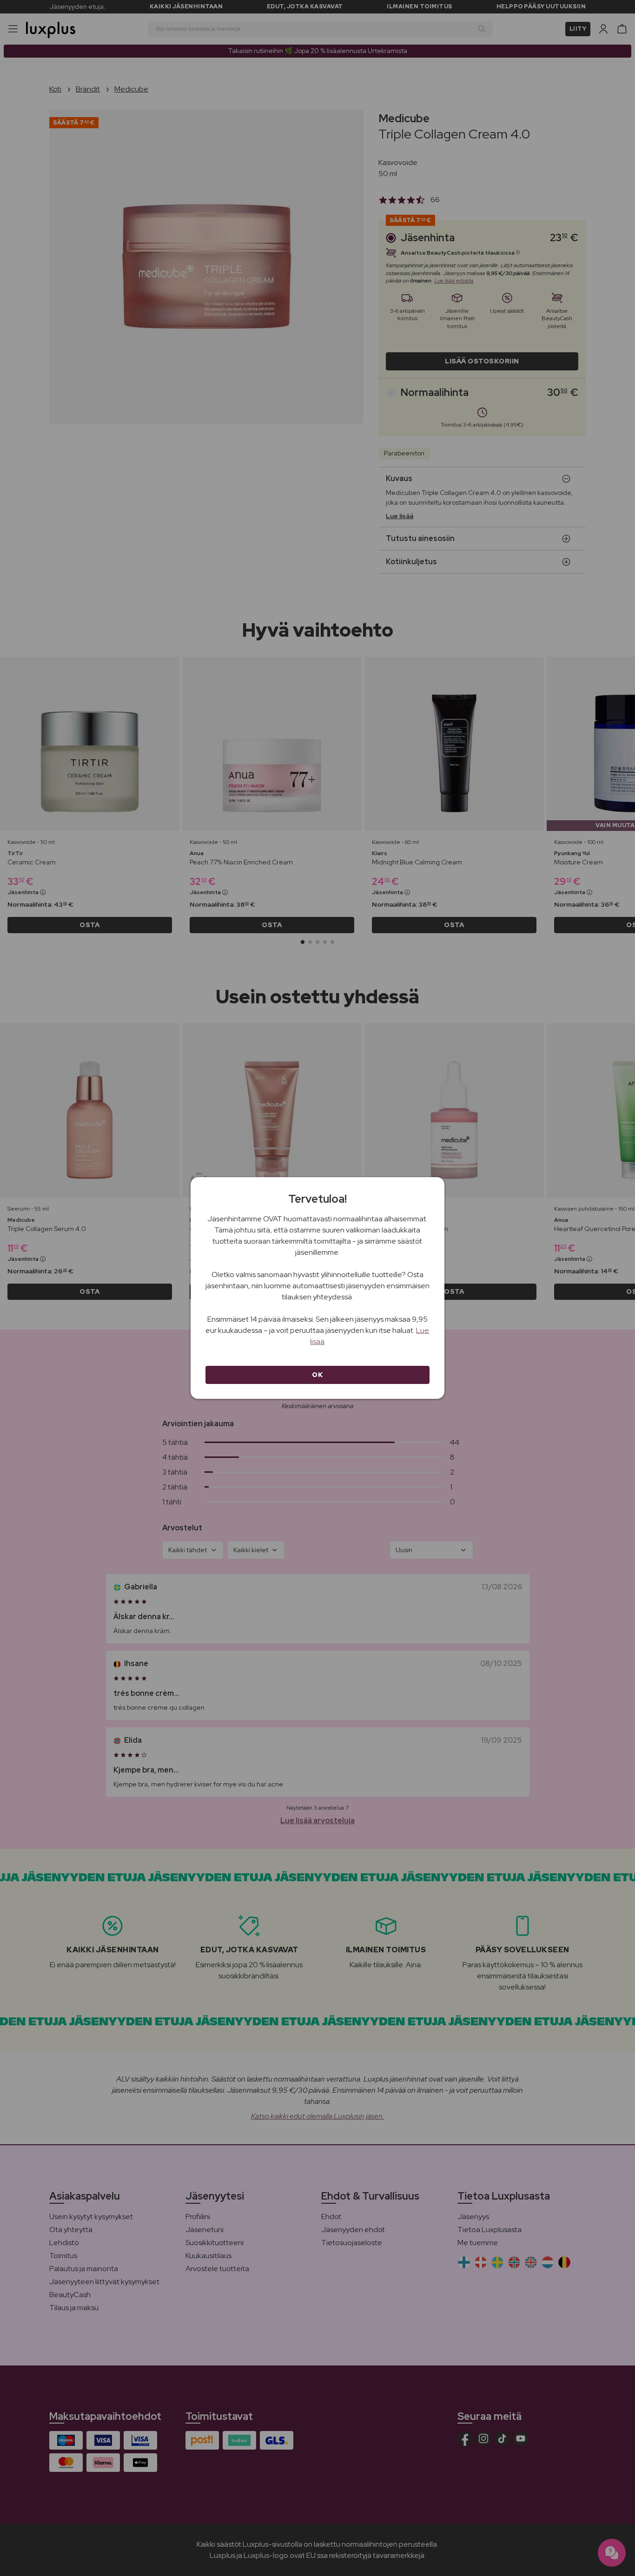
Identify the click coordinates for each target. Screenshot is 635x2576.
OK (317, 1375)
